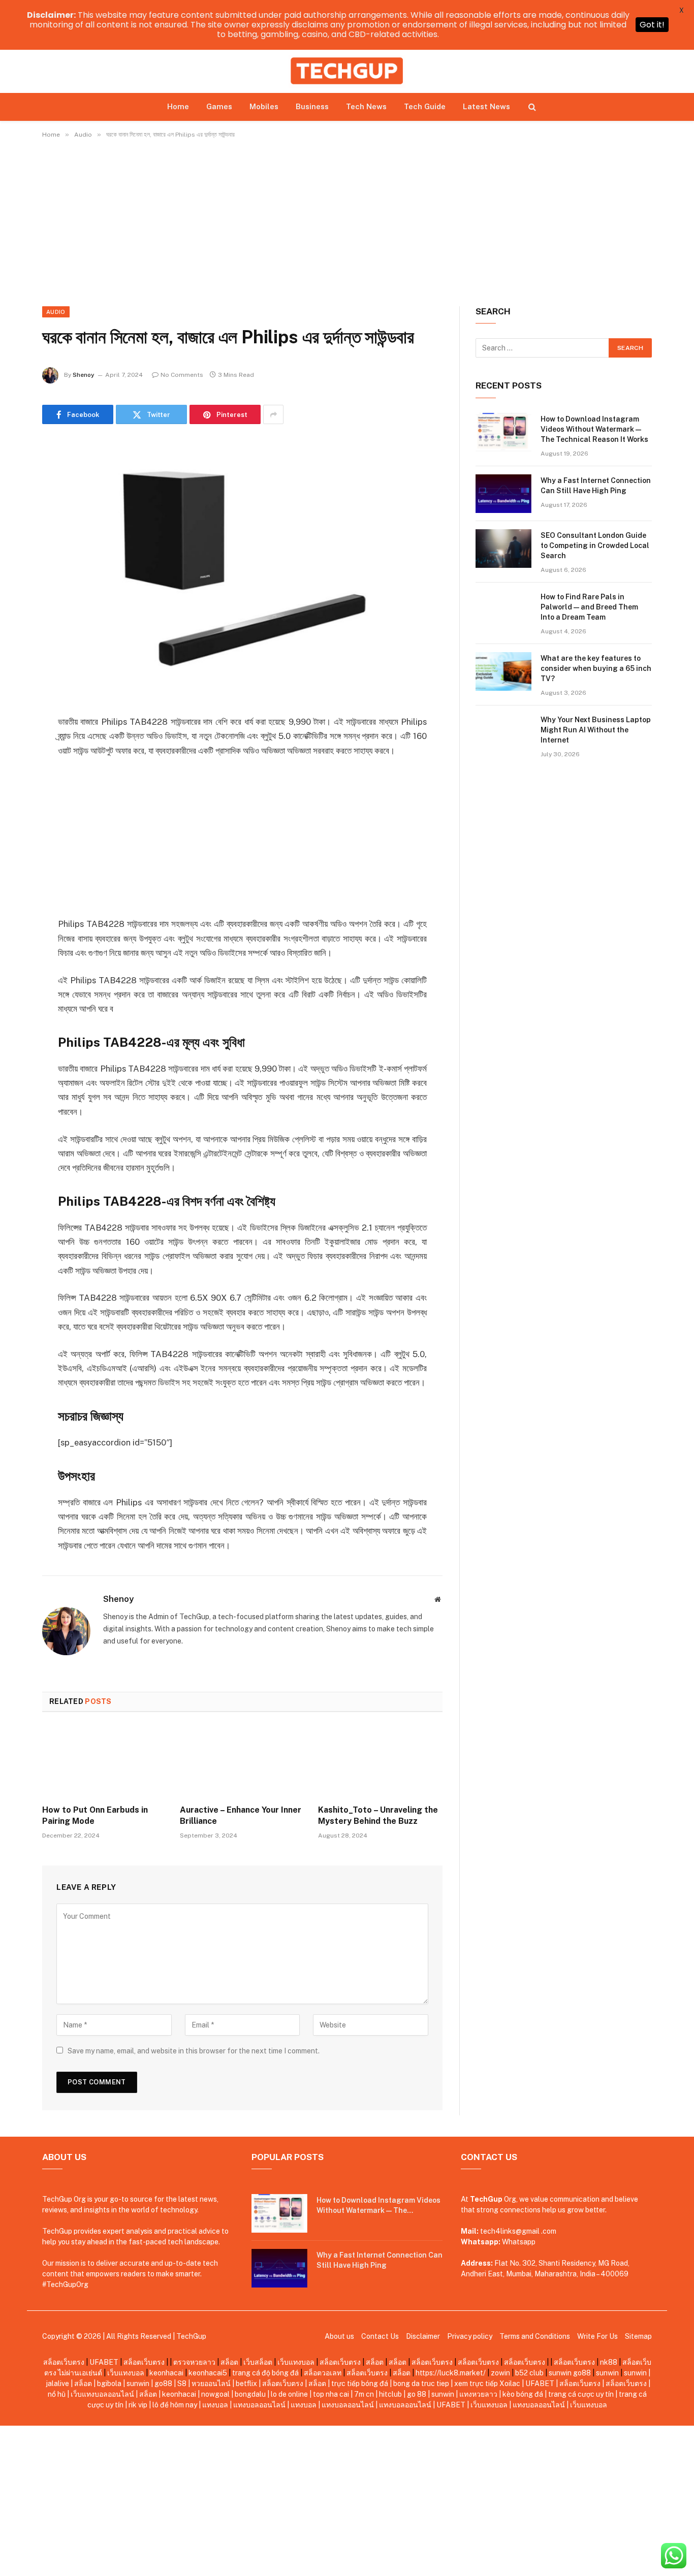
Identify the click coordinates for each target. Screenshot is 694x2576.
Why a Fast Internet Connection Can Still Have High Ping (596, 486)
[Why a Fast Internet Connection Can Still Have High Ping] (503, 494)
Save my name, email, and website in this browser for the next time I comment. (194, 2051)
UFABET (104, 2362)
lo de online (289, 2394)
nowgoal (215, 2394)
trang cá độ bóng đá (265, 2373)
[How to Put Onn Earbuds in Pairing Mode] (104, 1761)
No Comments (182, 375)
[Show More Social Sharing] (273, 414)
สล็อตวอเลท (323, 2373)
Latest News (486, 106)
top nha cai (331, 2394)
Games (219, 106)
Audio (56, 312)
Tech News (366, 106)
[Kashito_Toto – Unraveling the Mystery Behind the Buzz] (380, 1761)
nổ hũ (57, 2394)
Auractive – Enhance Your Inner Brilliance (241, 1815)
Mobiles (264, 106)
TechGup (191, 2336)
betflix (246, 2384)
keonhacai (166, 2373)
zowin (500, 2373)
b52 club (529, 2373)
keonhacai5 (208, 2373)
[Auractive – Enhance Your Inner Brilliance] (242, 1761)
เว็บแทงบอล (296, 2362)
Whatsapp (519, 2242)
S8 (182, 2384)
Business (312, 106)
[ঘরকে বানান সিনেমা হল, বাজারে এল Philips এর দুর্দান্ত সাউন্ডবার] (242, 568)
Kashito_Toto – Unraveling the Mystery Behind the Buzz (378, 1815)
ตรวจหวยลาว (194, 2362)
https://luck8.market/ (451, 2373)
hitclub (390, 2394)
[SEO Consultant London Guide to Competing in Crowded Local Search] (503, 549)
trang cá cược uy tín (581, 2394)
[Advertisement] (347, 231)
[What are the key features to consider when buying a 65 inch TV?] (503, 671)
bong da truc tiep (421, 2384)
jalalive (57, 2384)
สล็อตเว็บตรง (65, 2362)
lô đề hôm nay (175, 2405)
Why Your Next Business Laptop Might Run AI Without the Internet (596, 730)
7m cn (364, 2394)
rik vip (138, 2405)
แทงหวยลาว (478, 2394)
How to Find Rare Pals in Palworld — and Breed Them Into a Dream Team (589, 607)
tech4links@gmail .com (518, 2231)
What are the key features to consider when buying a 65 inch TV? (596, 668)
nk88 (609, 2362)
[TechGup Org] (347, 71)
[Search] (531, 106)
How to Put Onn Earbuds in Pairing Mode (95, 1815)
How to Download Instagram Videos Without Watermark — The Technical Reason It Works (594, 429)
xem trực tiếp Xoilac (487, 2384)
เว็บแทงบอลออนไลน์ (102, 2394)
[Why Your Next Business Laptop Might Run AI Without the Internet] (503, 733)
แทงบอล (215, 2405)
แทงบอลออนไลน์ (259, 2405)
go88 (582, 2373)
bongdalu (250, 2394)
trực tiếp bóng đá (360, 2384)
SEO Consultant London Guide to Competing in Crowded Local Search (595, 545)
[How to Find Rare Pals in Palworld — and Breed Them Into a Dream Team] (503, 610)
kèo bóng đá (523, 2394)
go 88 (417, 2394)
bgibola (109, 2384)
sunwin (560, 2373)
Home (178, 106)
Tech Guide (425, 106)
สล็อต (229, 2362)
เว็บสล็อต (258, 2362)
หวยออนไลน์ (211, 2384)
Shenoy (84, 375)
